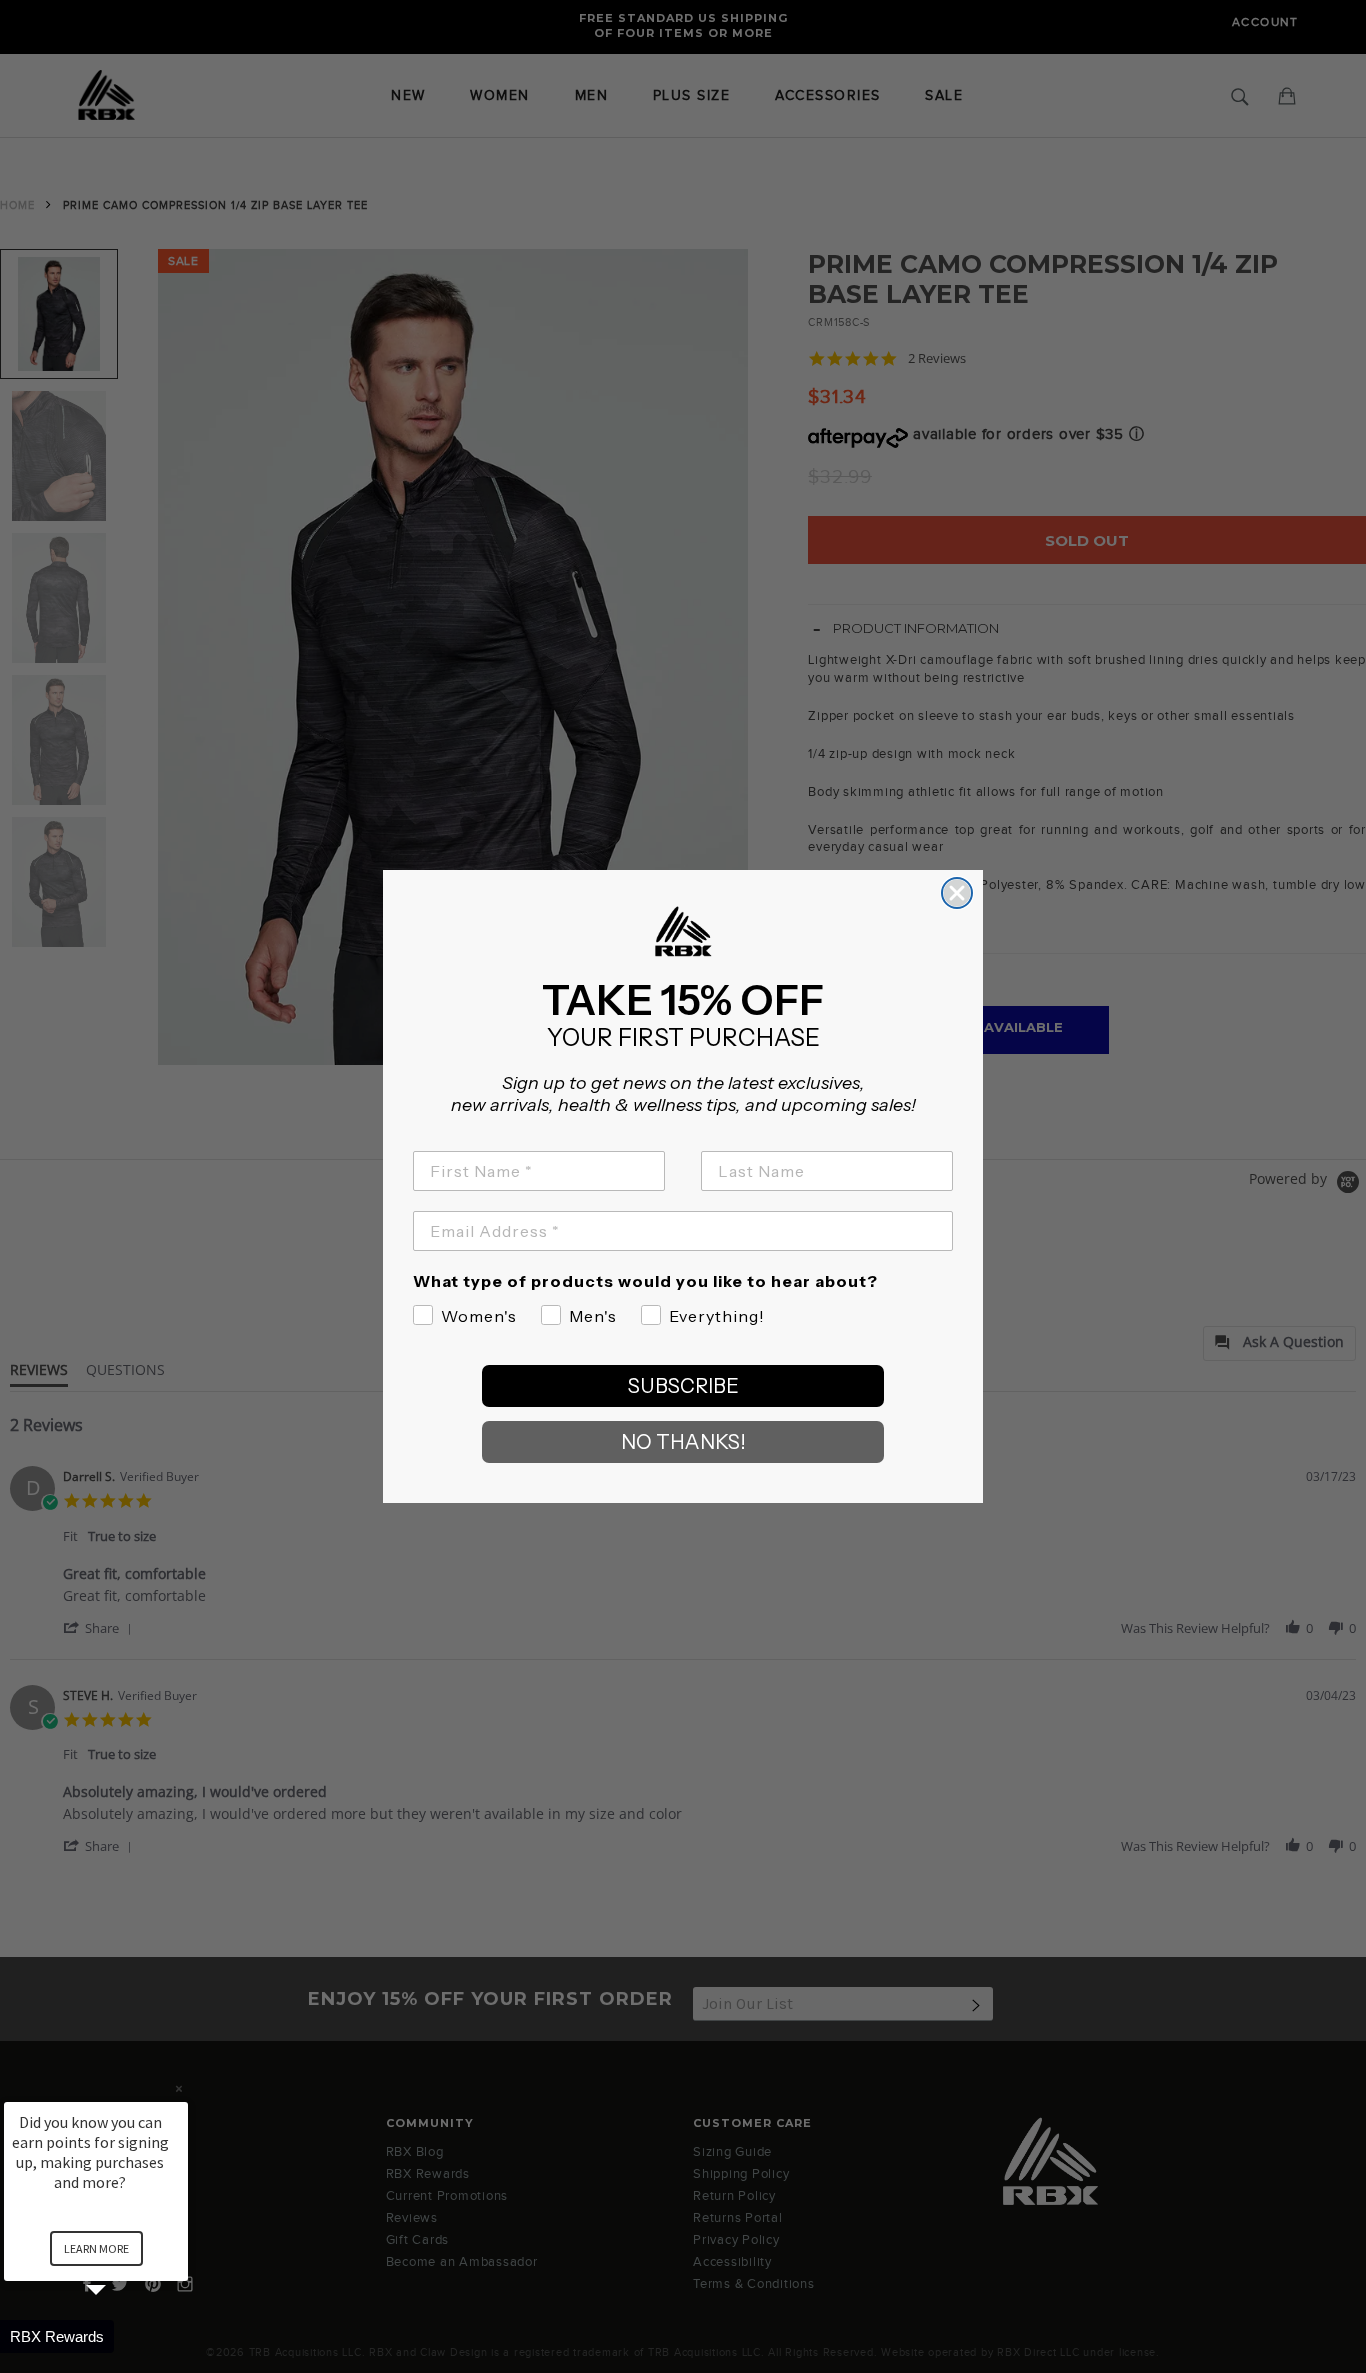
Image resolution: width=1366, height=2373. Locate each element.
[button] (120, 2336)
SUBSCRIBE (683, 1386)
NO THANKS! (683, 1442)
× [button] (179, 2088)
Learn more (96, 2248)
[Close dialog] (957, 893)
